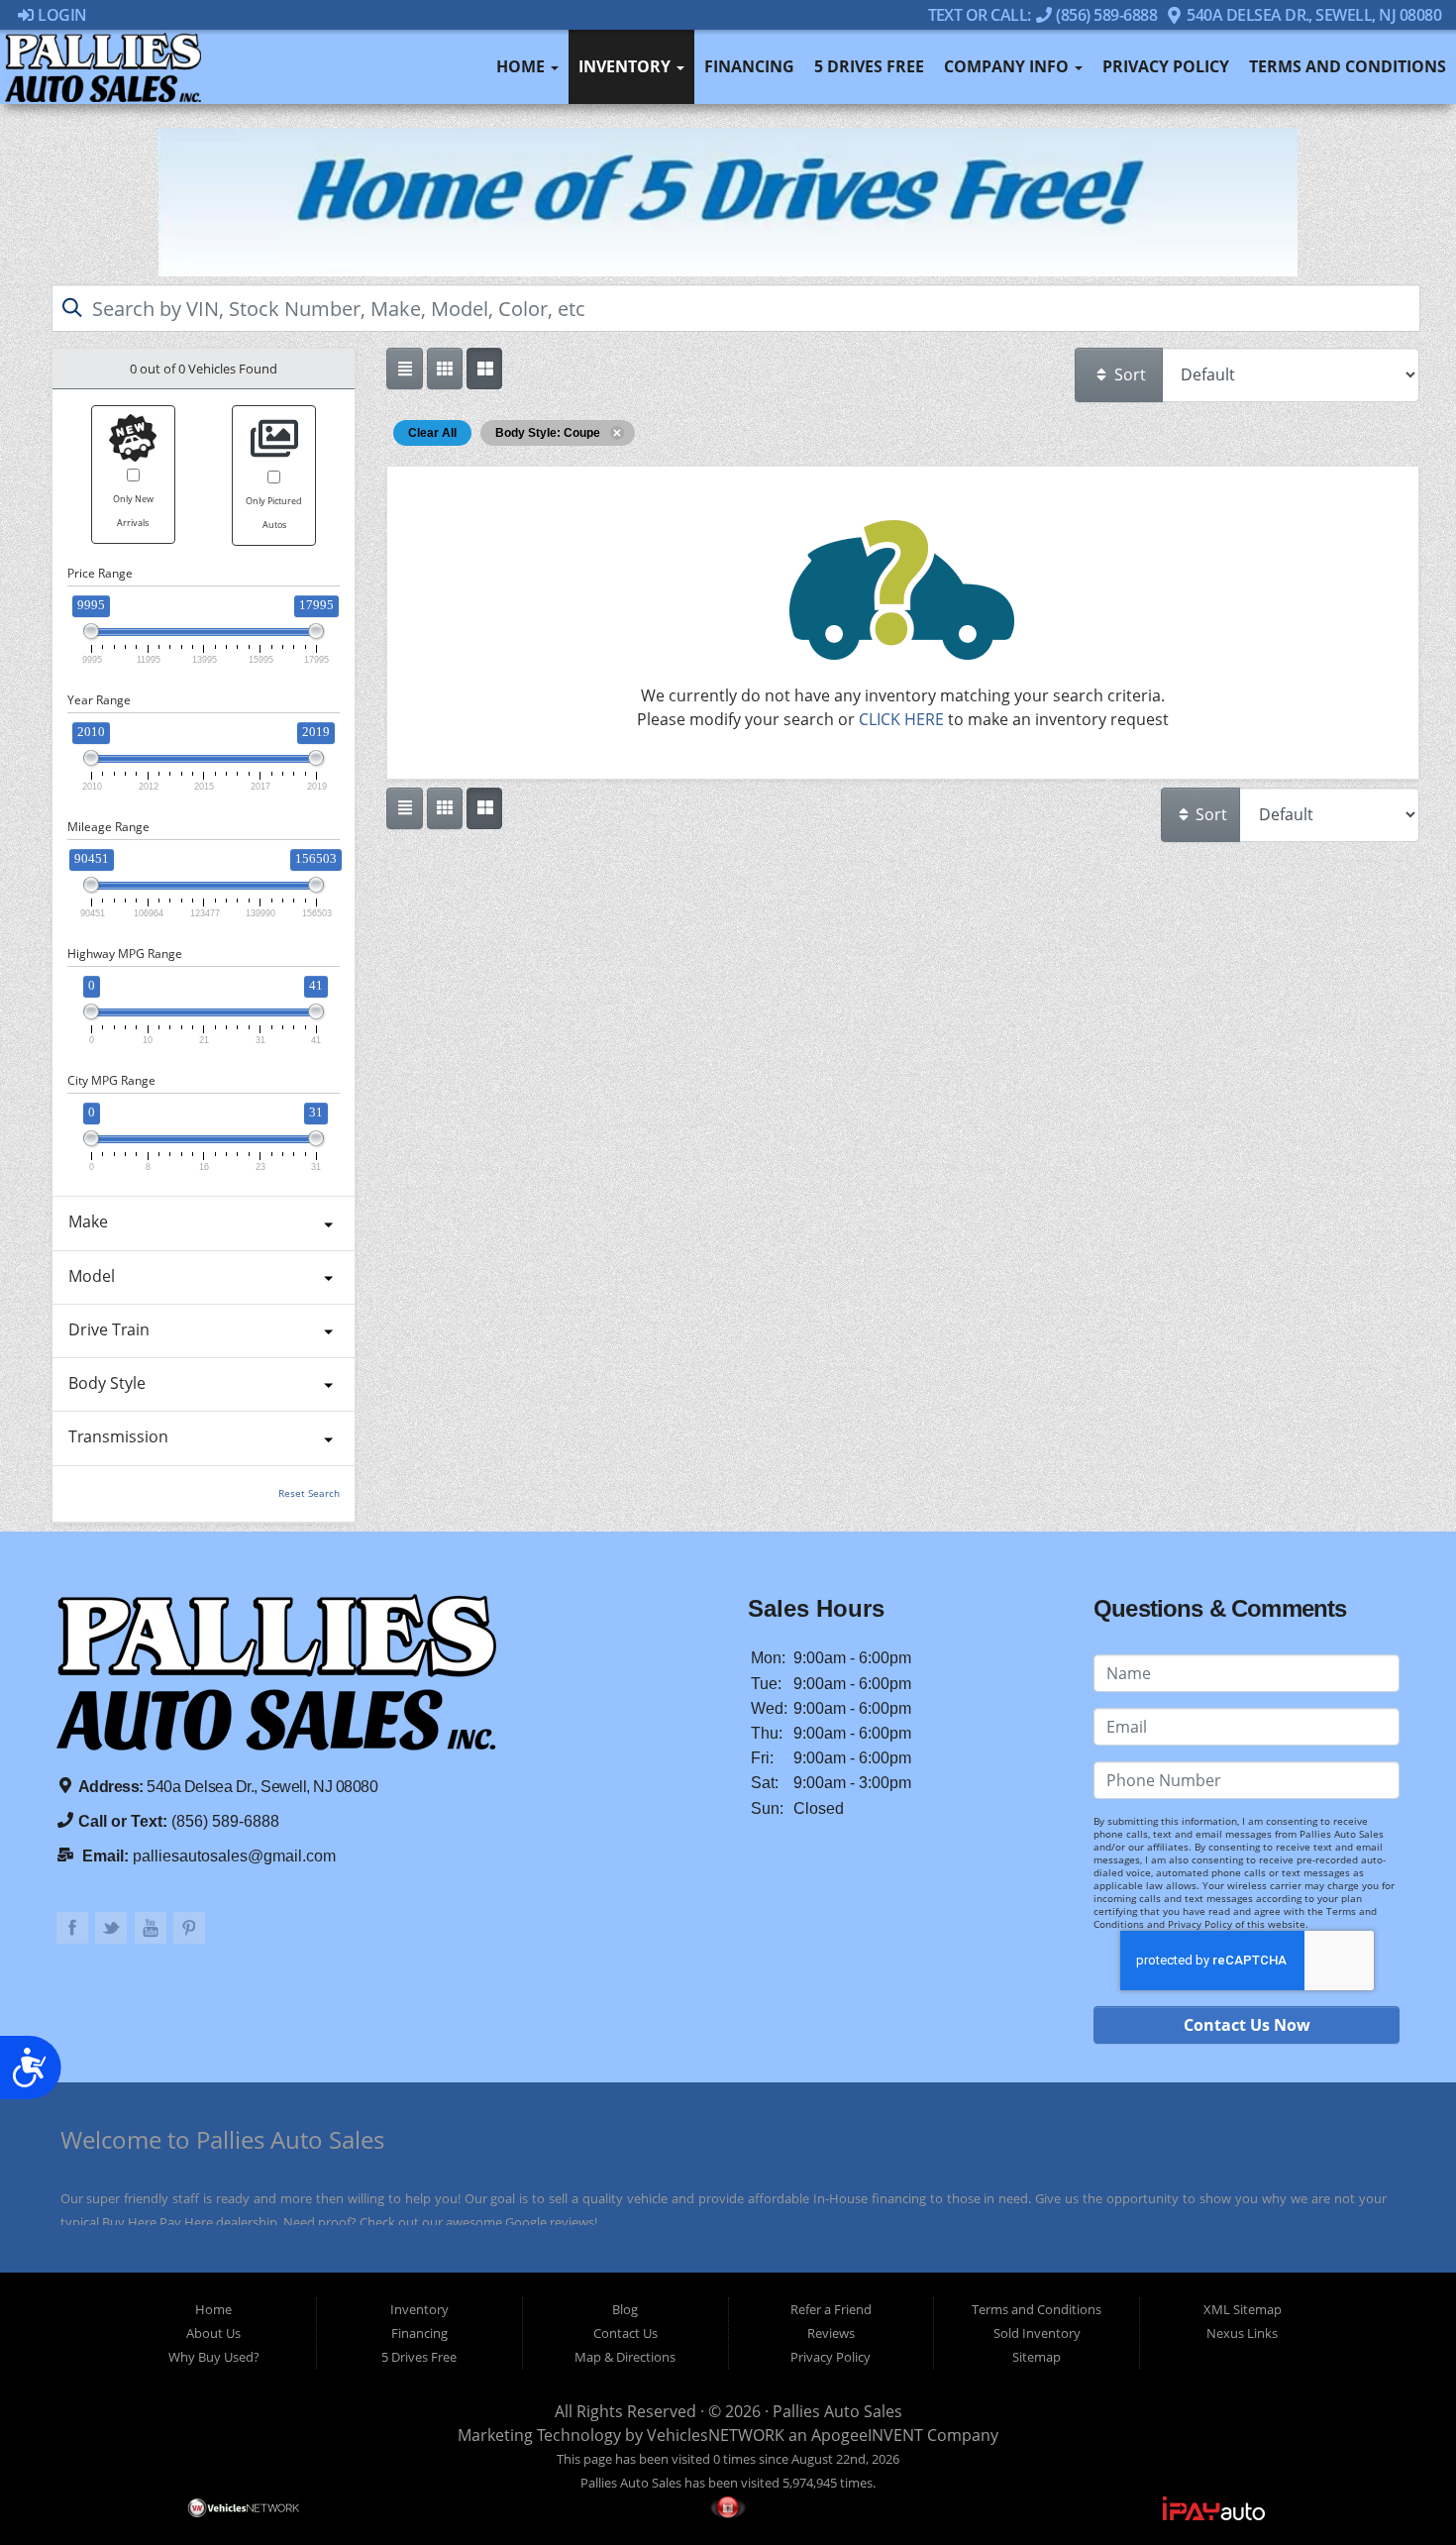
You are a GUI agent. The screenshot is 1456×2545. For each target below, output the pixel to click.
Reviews (831, 2333)
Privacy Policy (1166, 66)
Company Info (1008, 66)
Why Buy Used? (214, 2357)
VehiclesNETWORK (716, 2435)
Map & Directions (625, 2357)
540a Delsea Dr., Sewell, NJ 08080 (1312, 14)
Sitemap (1037, 2357)
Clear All (432, 433)
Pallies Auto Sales (837, 2411)
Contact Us (625, 2333)
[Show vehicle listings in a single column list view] (404, 369)
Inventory (626, 66)
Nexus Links (1242, 2333)
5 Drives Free (869, 66)
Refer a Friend (831, 2309)
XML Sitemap (1243, 2309)
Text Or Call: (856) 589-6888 (1043, 14)
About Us (213, 2333)
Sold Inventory (1037, 2333)
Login (61, 14)
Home (522, 66)
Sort (1128, 374)
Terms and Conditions (1348, 66)
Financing (749, 66)
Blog (625, 2309)
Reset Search (309, 1493)
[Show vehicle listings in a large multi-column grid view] (445, 369)
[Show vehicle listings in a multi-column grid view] (484, 369)
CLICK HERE (901, 719)
